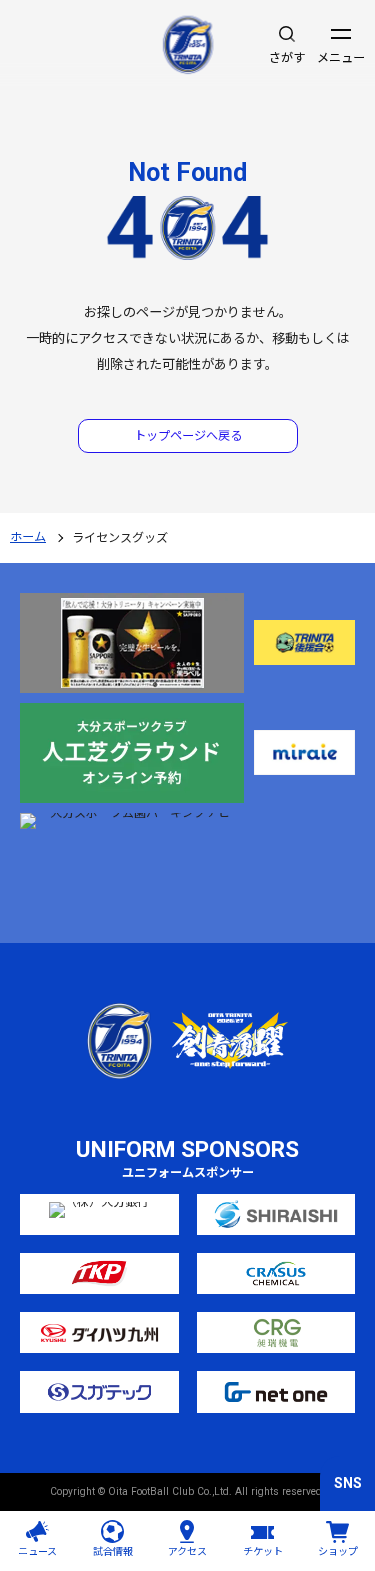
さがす (287, 58)
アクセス (187, 1551)
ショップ (338, 1551)
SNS (348, 1483)
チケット (263, 1551)
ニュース (37, 1551)
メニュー (341, 58)
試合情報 (113, 1551)
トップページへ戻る (188, 436)
